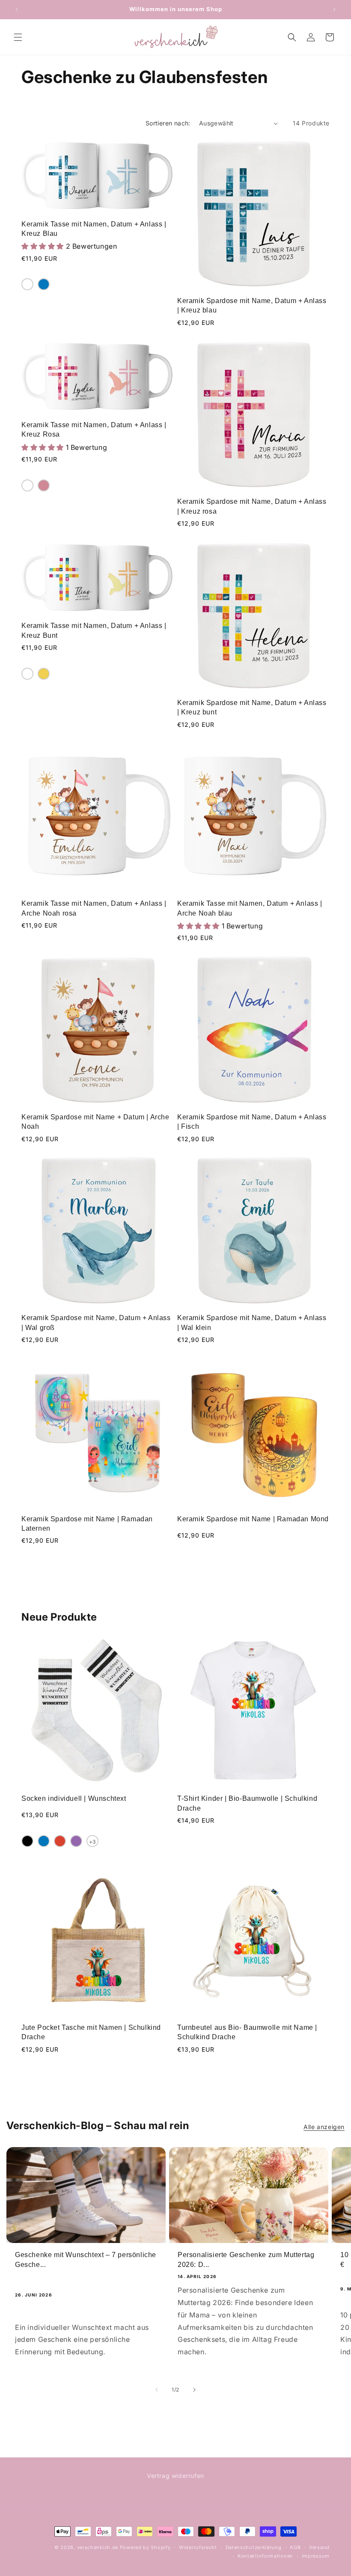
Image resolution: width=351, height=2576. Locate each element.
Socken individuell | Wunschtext (74, 1798)
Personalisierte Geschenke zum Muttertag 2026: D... (246, 2259)
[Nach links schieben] (157, 2390)
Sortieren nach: (168, 123)
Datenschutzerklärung (254, 2547)
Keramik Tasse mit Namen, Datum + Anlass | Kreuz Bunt (94, 630)
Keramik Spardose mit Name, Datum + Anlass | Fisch (252, 1122)
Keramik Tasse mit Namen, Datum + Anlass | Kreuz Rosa (94, 430)
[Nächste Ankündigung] (334, 9)
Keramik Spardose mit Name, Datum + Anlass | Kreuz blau (252, 305)
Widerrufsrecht (198, 2547)
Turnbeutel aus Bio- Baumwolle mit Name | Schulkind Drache (247, 2032)
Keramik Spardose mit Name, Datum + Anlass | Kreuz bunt (252, 707)
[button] (18, 37)
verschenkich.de (98, 2547)
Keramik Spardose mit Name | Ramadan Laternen (87, 1524)
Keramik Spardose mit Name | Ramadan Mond (253, 1519)
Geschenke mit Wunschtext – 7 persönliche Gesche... (86, 2259)
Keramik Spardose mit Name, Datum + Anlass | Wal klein (252, 1322)
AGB (295, 2547)
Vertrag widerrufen (175, 2476)
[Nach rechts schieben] (194, 2390)
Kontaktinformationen (265, 2556)
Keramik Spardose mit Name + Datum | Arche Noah (95, 1122)
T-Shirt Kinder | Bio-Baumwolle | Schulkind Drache (247, 1803)
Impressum (316, 2556)
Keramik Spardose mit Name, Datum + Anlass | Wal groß (96, 1322)
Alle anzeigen (324, 2127)
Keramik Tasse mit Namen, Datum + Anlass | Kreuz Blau (94, 229)
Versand (319, 2547)
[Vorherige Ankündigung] (17, 9)
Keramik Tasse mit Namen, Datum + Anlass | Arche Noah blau (250, 908)
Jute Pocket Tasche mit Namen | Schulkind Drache (91, 2032)
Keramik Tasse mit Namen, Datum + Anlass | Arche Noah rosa (94, 908)
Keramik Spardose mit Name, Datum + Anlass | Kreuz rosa (252, 506)
